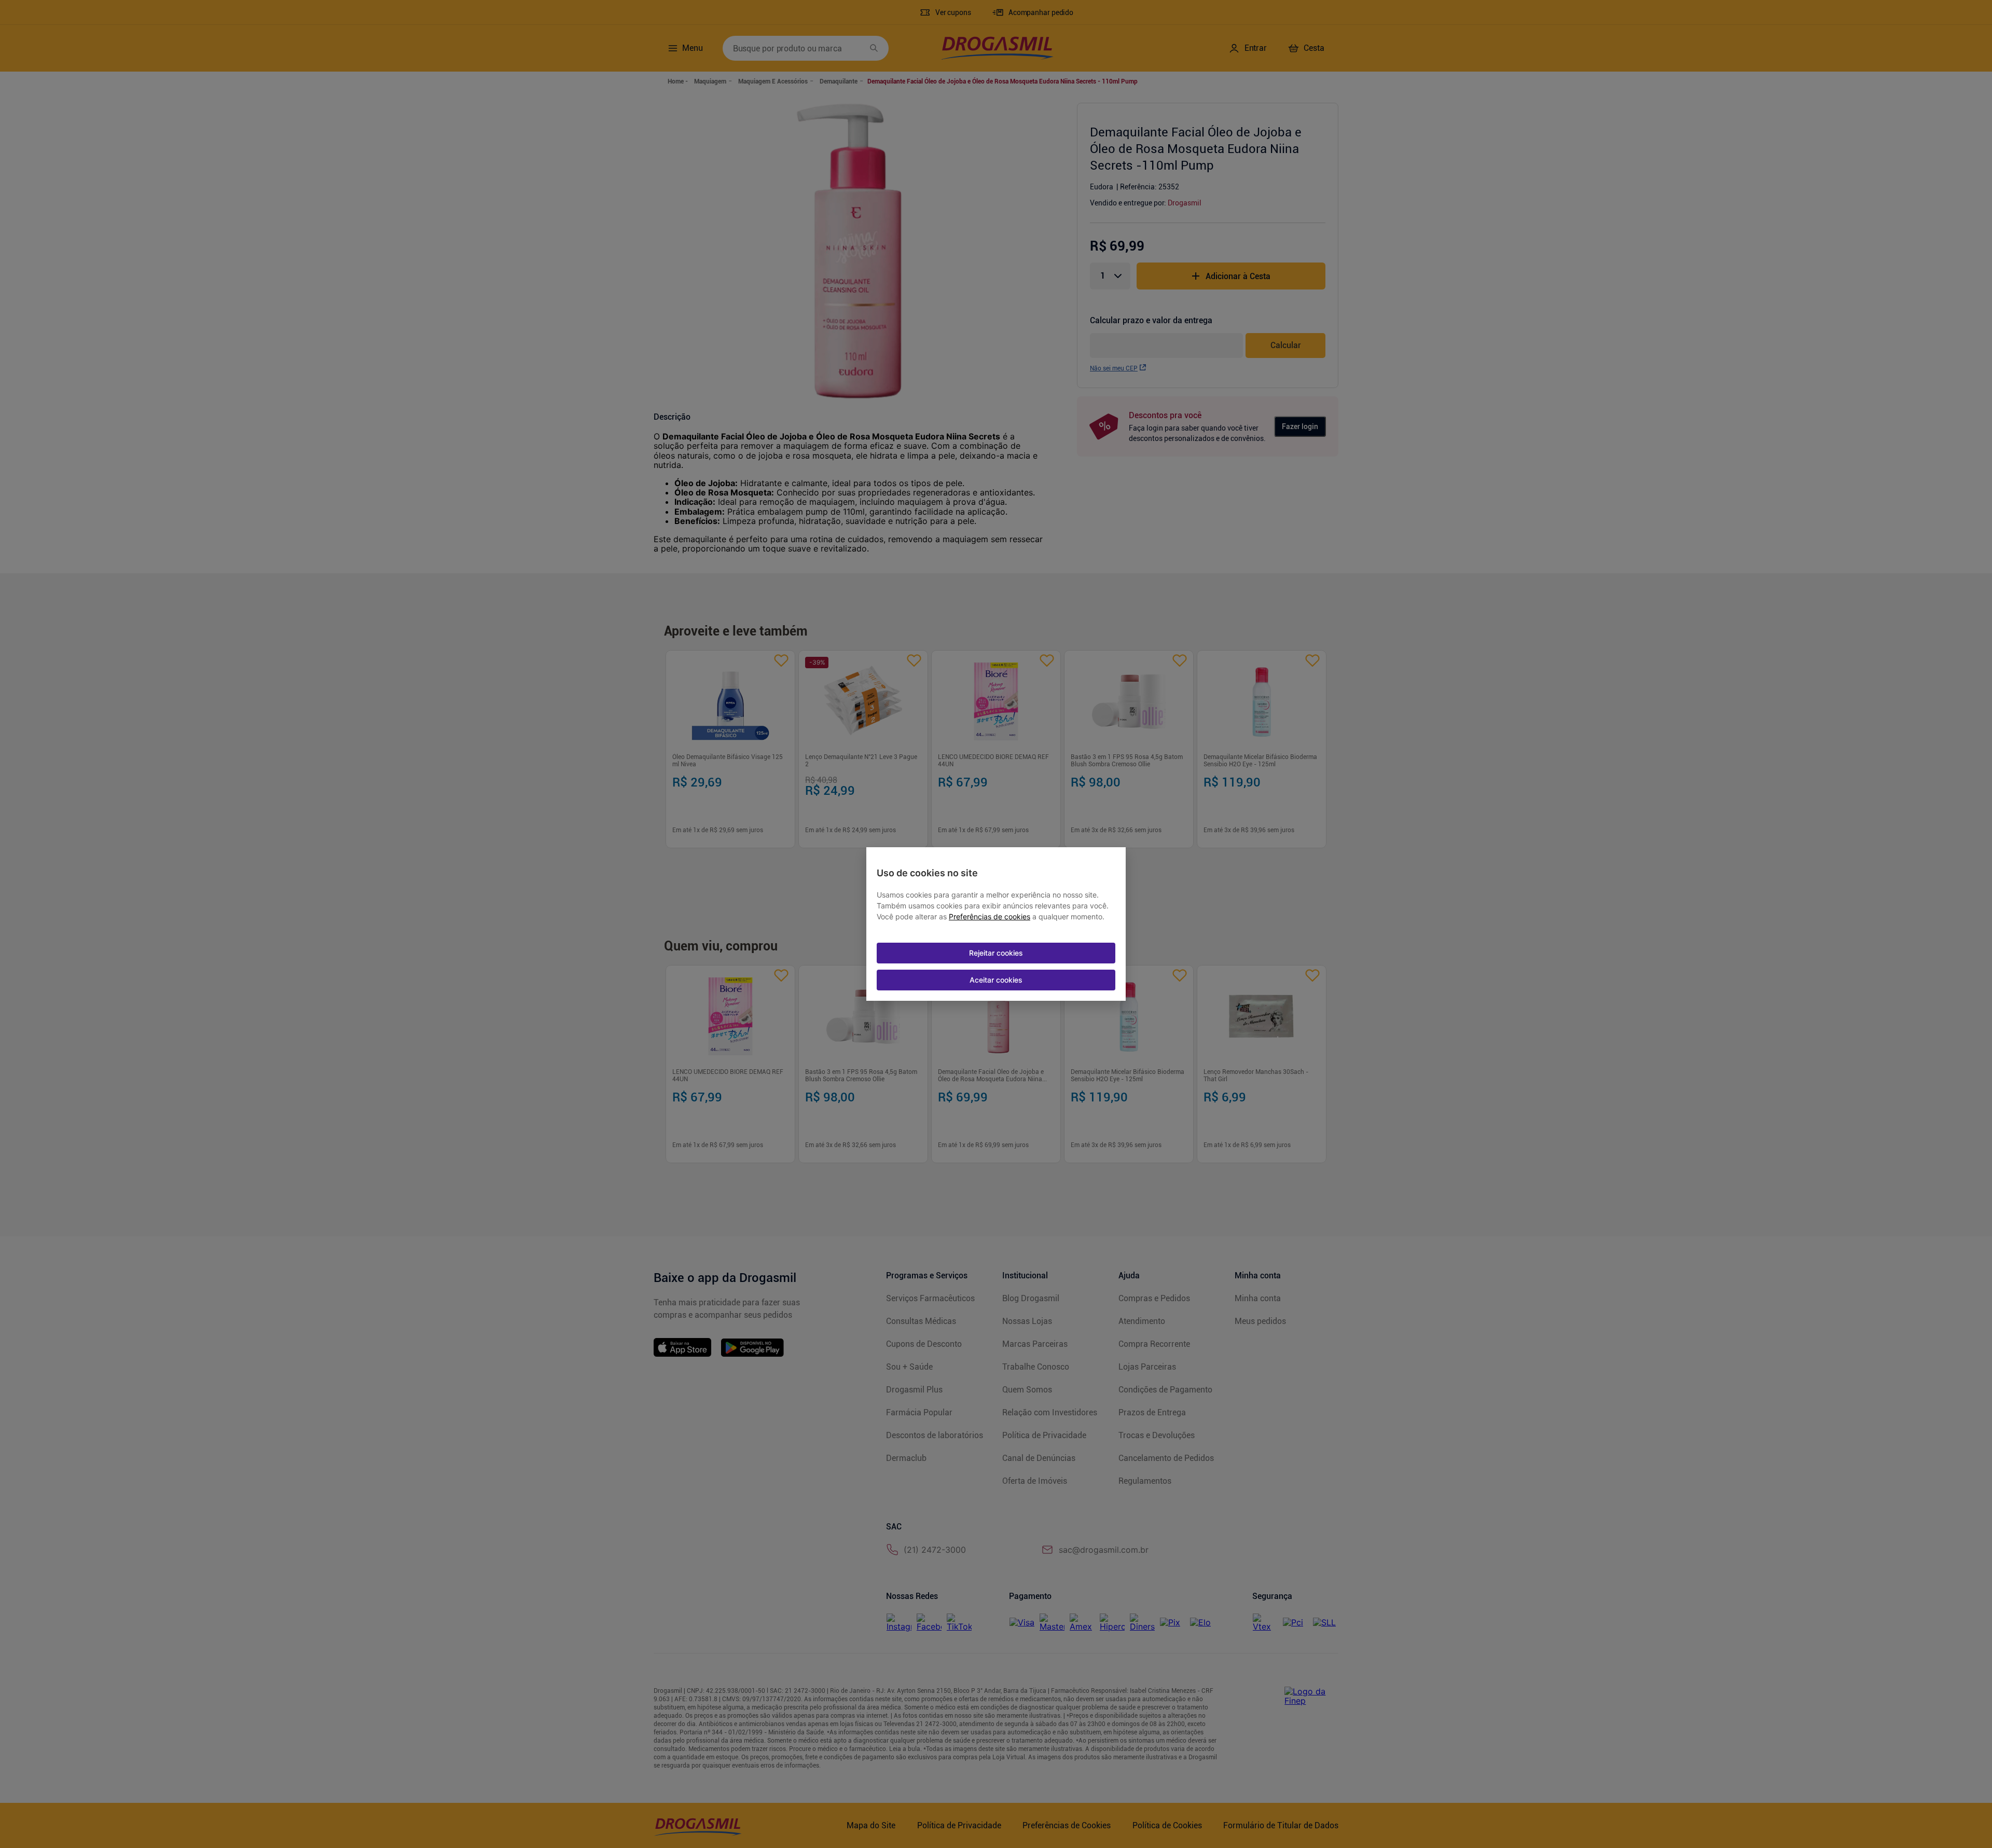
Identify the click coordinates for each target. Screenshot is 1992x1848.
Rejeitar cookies (996, 953)
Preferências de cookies (990, 917)
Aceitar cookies (996, 980)
